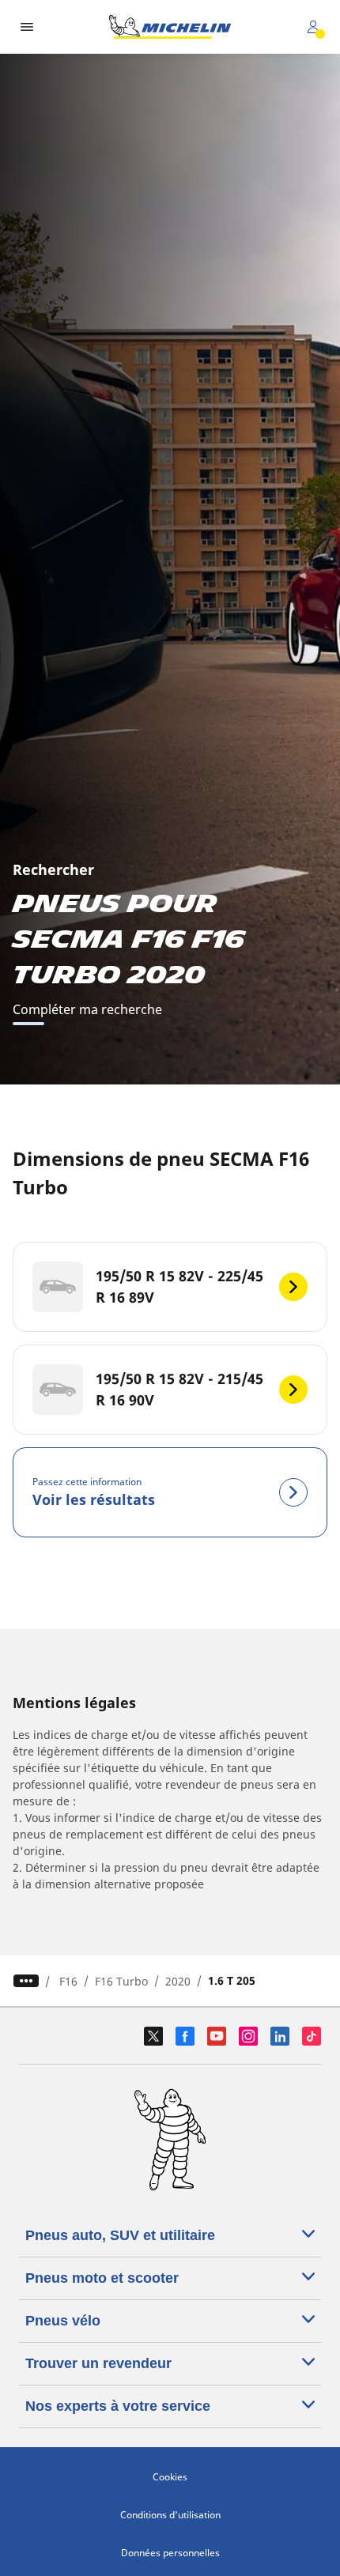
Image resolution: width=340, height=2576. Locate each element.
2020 (178, 1981)
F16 (68, 1981)
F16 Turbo (121, 1981)
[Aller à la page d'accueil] (170, 27)
